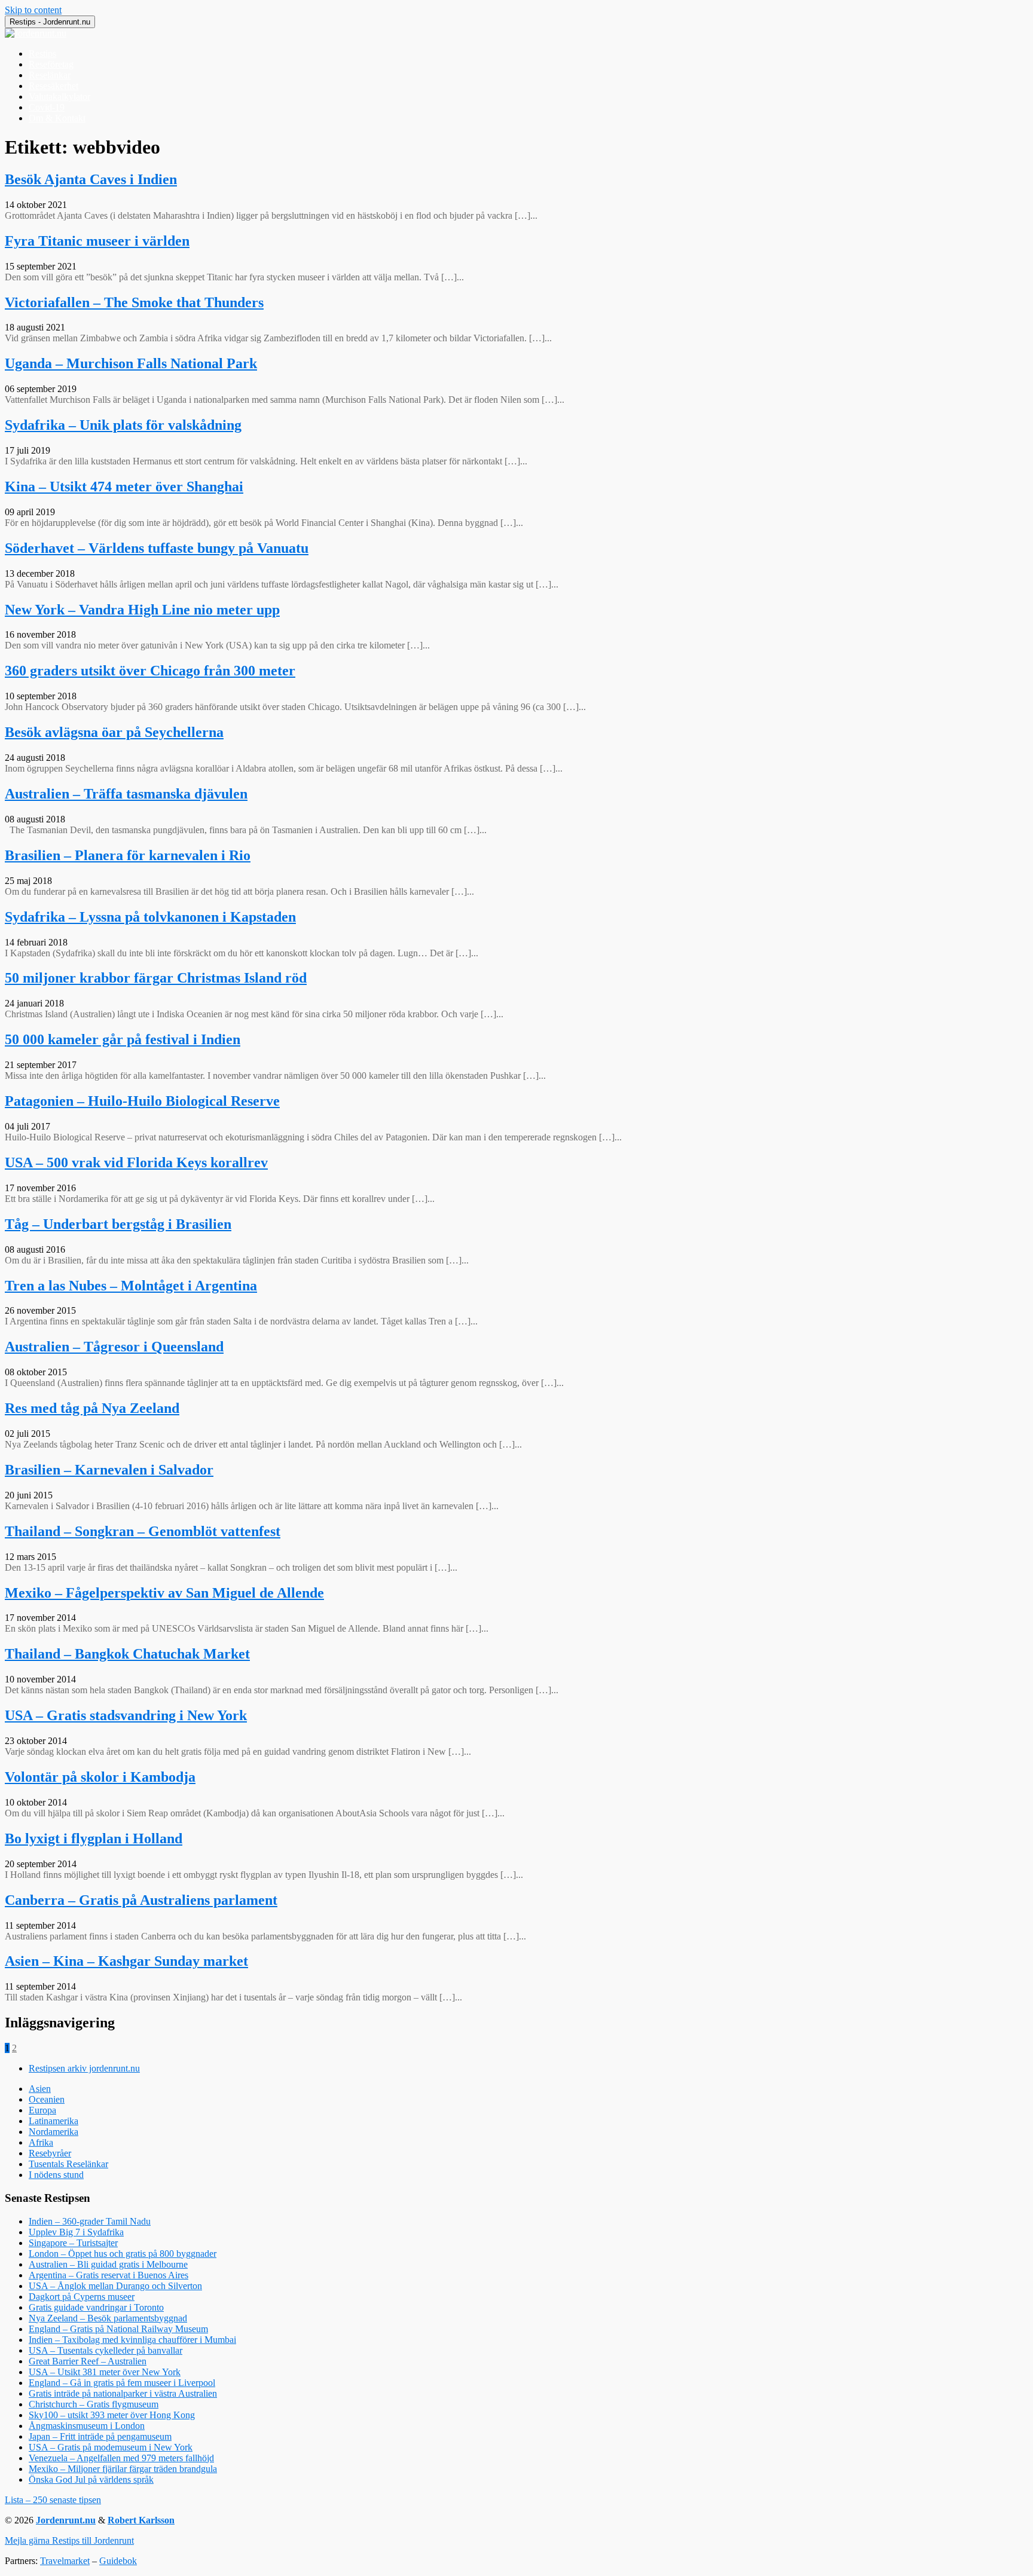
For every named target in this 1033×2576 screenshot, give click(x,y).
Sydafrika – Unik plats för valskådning (123, 425)
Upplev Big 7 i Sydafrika (76, 2232)
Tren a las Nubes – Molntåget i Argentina (131, 1286)
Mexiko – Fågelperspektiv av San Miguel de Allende (164, 1593)
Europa (42, 2110)
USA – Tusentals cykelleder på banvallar (106, 2350)
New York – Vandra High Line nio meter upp (142, 610)
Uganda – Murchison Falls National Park (131, 363)
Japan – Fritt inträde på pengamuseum (100, 2436)
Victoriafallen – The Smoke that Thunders (134, 302)
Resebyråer (50, 2153)
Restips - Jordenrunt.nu (50, 22)
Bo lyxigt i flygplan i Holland (94, 1838)
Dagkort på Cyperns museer (82, 2297)
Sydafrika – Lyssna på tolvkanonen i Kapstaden (150, 917)
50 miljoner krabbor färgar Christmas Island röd (156, 978)
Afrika (41, 2142)
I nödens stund (56, 2175)
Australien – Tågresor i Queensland (114, 1347)
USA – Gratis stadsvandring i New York (126, 1715)
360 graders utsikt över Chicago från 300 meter (150, 671)
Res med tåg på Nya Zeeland (92, 1408)
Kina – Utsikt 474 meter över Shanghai (124, 487)
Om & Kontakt (57, 118)
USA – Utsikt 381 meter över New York (105, 2372)
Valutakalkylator (59, 97)
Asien (40, 2089)
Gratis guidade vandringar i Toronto (96, 2307)
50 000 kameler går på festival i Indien (123, 1039)
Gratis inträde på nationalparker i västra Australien (123, 2393)
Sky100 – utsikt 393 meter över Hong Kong (112, 2415)
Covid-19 (47, 107)
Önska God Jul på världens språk (91, 2479)
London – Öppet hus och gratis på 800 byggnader (123, 2254)
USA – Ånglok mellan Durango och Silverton (115, 2286)
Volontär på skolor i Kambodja (100, 1777)
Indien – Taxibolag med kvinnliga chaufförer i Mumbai (132, 2340)
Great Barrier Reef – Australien (88, 2361)
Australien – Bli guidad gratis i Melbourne (108, 2264)
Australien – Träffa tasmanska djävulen (126, 794)
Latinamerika (54, 2121)
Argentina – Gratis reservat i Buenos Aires (109, 2275)
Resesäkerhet (54, 86)
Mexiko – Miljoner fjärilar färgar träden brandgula (123, 2469)
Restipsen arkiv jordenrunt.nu (84, 2068)
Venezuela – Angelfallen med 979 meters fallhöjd (121, 2458)
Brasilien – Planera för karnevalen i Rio (128, 855)
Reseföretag (51, 64)
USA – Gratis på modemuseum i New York (111, 2447)
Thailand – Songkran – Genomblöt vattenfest (143, 1531)
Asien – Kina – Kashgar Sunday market (126, 1961)
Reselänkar (50, 75)
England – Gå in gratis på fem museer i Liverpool (122, 2383)
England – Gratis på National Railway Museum (118, 2329)
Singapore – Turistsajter (73, 2243)
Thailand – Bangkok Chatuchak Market (127, 1654)
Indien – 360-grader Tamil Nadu (90, 2221)
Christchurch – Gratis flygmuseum (94, 2404)
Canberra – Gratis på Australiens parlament (141, 1900)
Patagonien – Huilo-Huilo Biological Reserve (142, 1101)
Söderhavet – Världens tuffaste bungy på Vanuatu (157, 548)
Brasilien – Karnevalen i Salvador (109, 1470)
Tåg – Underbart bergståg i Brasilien (118, 1224)
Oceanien (47, 2099)
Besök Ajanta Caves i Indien (91, 179)
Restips (42, 53)
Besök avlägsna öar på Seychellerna (114, 732)
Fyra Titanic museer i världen (97, 241)
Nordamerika (54, 2132)
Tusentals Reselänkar (68, 2164)
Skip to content (33, 10)
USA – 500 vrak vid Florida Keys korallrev (136, 1162)
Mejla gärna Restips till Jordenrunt (69, 2540)
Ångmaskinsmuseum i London (87, 2426)
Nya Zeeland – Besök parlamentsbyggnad (108, 2318)
